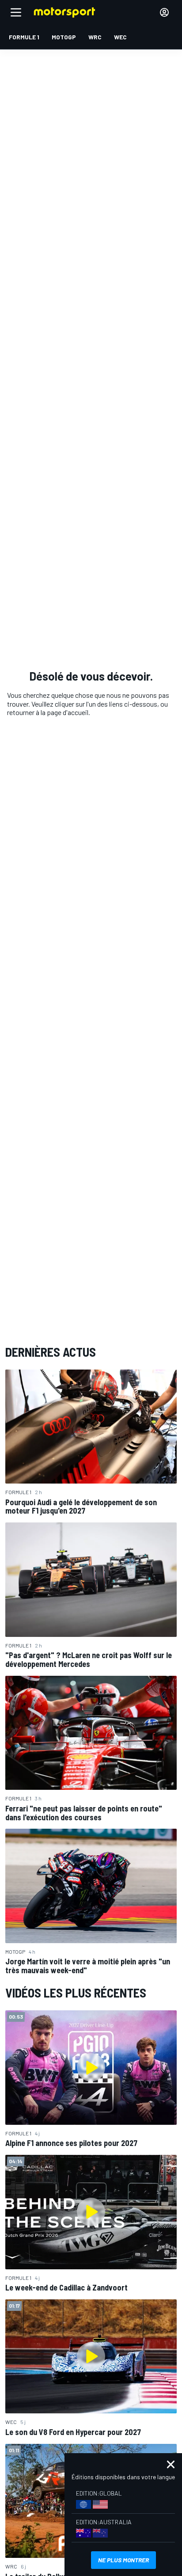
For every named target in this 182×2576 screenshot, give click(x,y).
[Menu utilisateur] (164, 12)
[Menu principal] (16, 12)
